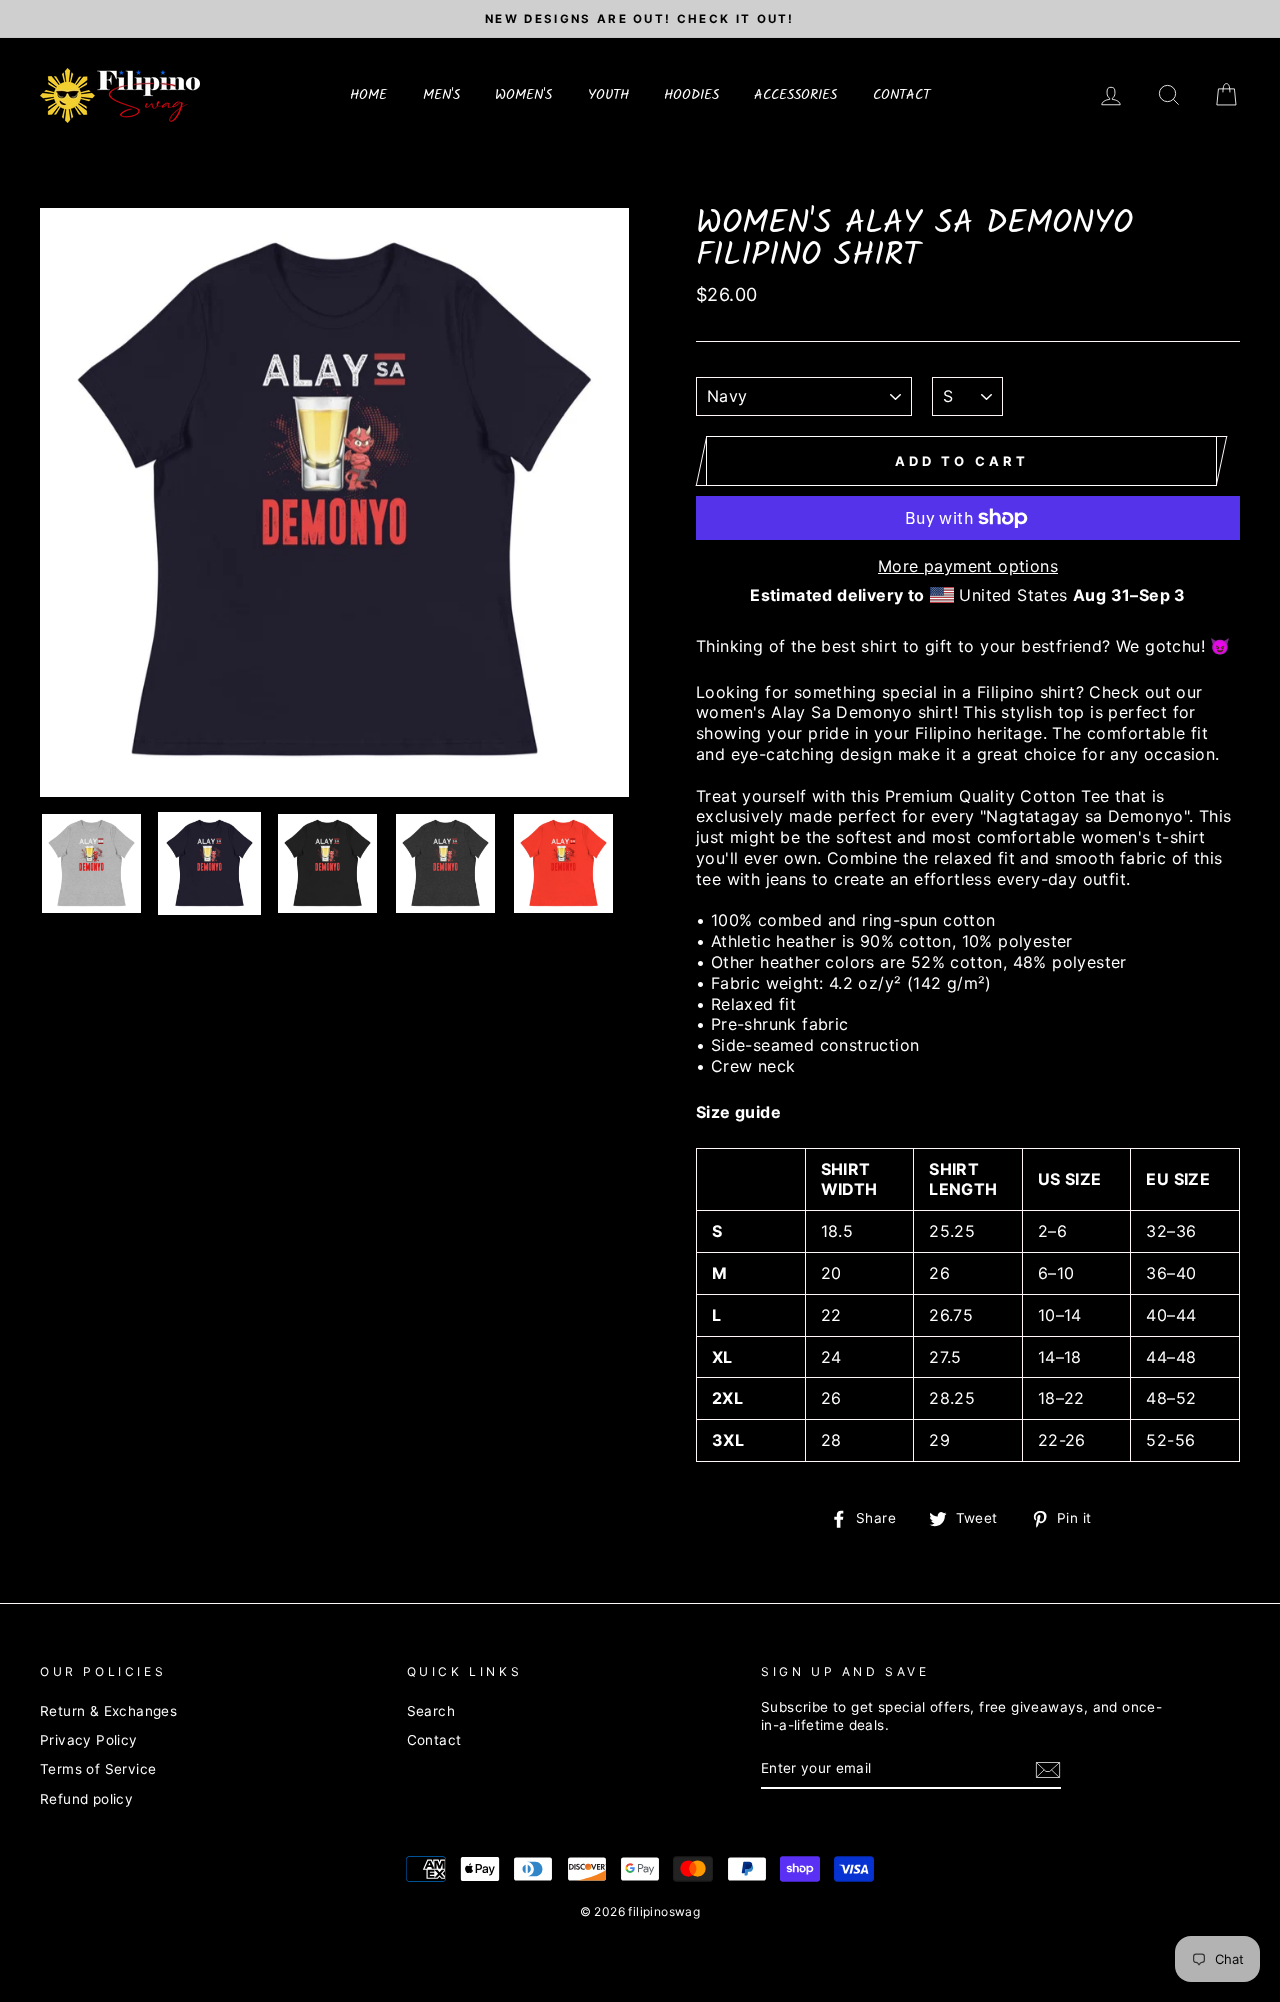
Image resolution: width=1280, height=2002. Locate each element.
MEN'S (441, 95)
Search (431, 1711)
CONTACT (901, 95)
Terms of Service (98, 1769)
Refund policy (86, 1799)
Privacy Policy (89, 1740)
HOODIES (691, 95)
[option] (640, 19)
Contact (434, 1740)
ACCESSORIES (795, 95)
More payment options (968, 566)
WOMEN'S (523, 95)
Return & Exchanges (108, 1711)
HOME (368, 95)
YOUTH (608, 95)
